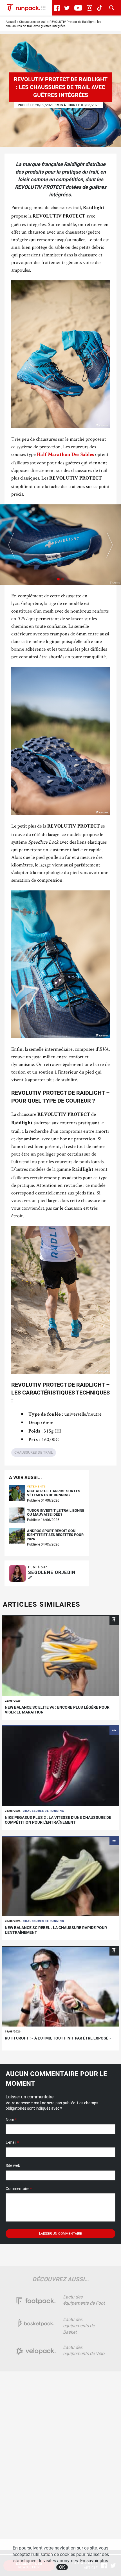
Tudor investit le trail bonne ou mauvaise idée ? (56, 1513)
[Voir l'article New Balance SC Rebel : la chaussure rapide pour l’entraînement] (60, 1876)
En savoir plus (94, 2561)
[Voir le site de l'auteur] (30, 1578)
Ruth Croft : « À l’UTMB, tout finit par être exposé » (58, 2038)
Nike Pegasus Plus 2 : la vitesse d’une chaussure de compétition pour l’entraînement (58, 1820)
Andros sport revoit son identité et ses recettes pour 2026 (55, 1535)
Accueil (11, 22)
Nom (11, 2120)
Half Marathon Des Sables (65, 455)
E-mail (12, 2142)
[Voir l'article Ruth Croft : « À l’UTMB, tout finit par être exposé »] (60, 1986)
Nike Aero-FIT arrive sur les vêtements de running (54, 1493)
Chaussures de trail (33, 22)
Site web (13, 2165)
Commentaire (19, 2189)
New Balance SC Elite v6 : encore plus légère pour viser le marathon (57, 1710)
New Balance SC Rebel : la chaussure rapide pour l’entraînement (56, 1930)
